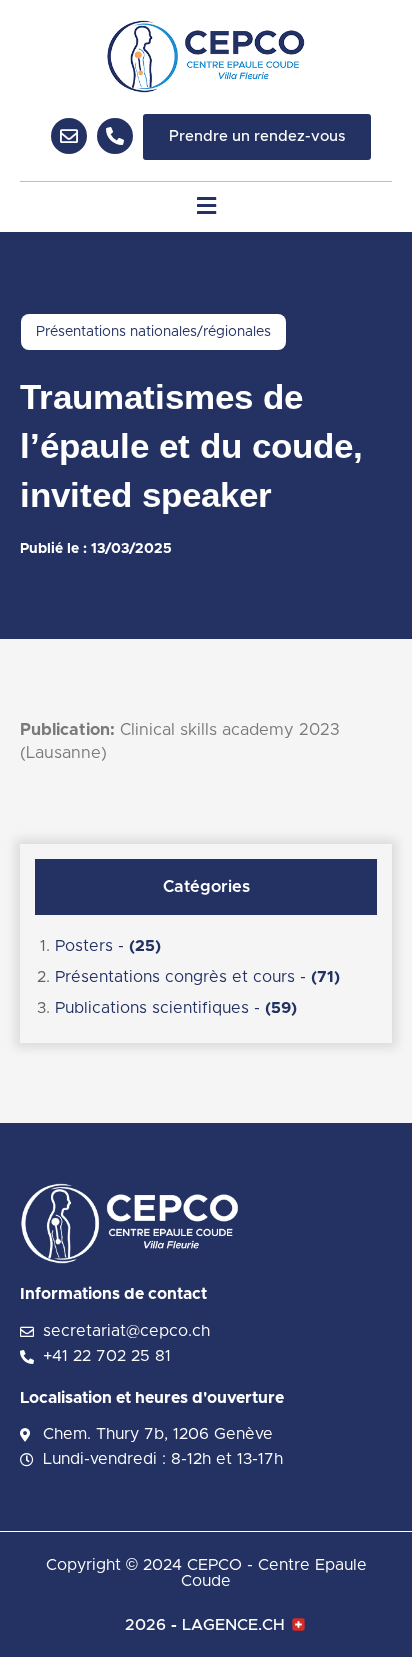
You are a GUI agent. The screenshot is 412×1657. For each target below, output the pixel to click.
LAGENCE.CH (233, 1625)
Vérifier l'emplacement (171, 686)
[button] (206, 206)
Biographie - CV (121, 1023)
